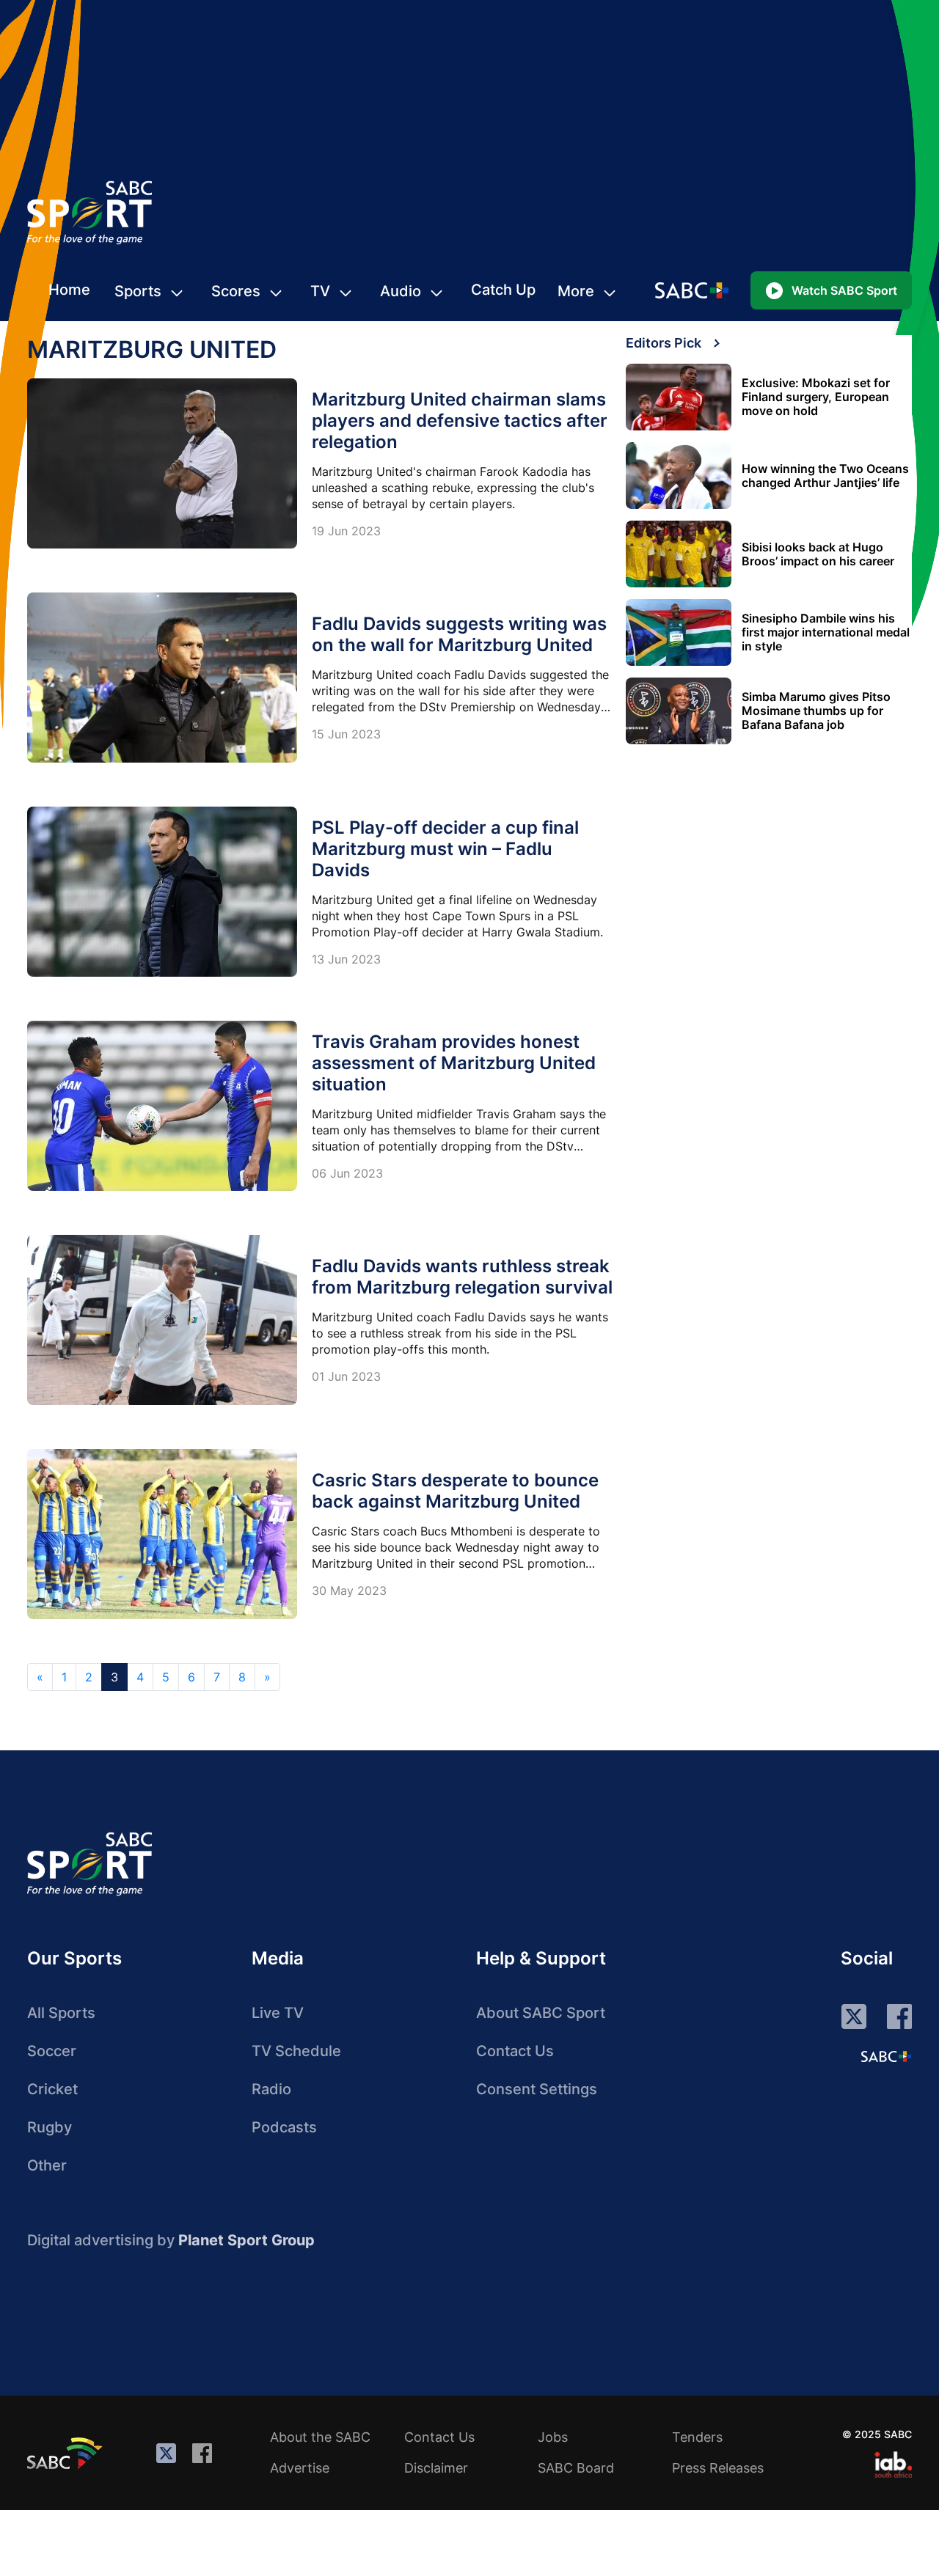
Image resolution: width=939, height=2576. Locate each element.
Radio (271, 2089)
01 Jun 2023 (346, 1376)
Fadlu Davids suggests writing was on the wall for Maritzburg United (459, 634)
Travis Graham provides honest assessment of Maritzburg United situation (454, 1063)
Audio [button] (401, 291)
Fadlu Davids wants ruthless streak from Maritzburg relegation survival (462, 1277)
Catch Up (503, 290)
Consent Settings (537, 2089)
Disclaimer (436, 2468)
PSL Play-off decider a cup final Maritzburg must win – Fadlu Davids (445, 849)
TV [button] (320, 291)
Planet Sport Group (246, 2240)
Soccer (52, 2051)
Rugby (50, 2127)
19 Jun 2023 (346, 531)
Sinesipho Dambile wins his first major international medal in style (826, 632)
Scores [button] (236, 291)
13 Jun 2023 (346, 959)
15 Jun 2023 (346, 734)
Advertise (300, 2468)
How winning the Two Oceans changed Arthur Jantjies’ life (825, 476)
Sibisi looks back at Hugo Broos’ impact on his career (818, 554)
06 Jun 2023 (347, 1173)
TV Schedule (296, 2051)
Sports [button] (138, 291)
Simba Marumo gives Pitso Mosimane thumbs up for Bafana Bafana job (816, 711)
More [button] (576, 291)
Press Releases (718, 2468)
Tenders (697, 2437)
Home (69, 290)
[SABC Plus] (886, 2056)
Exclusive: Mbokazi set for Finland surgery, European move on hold (816, 397)
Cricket (52, 2089)
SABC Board (576, 2468)
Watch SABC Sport (844, 290)
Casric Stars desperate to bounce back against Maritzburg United (455, 1491)
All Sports (61, 2013)
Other (47, 2165)
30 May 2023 (349, 1590)
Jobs (553, 2437)
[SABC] (67, 2453)
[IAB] (893, 2465)
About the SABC (320, 2437)
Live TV (278, 2013)
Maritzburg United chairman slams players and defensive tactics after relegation (460, 421)
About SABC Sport (541, 2013)
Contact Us (515, 2051)
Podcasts (284, 2127)
